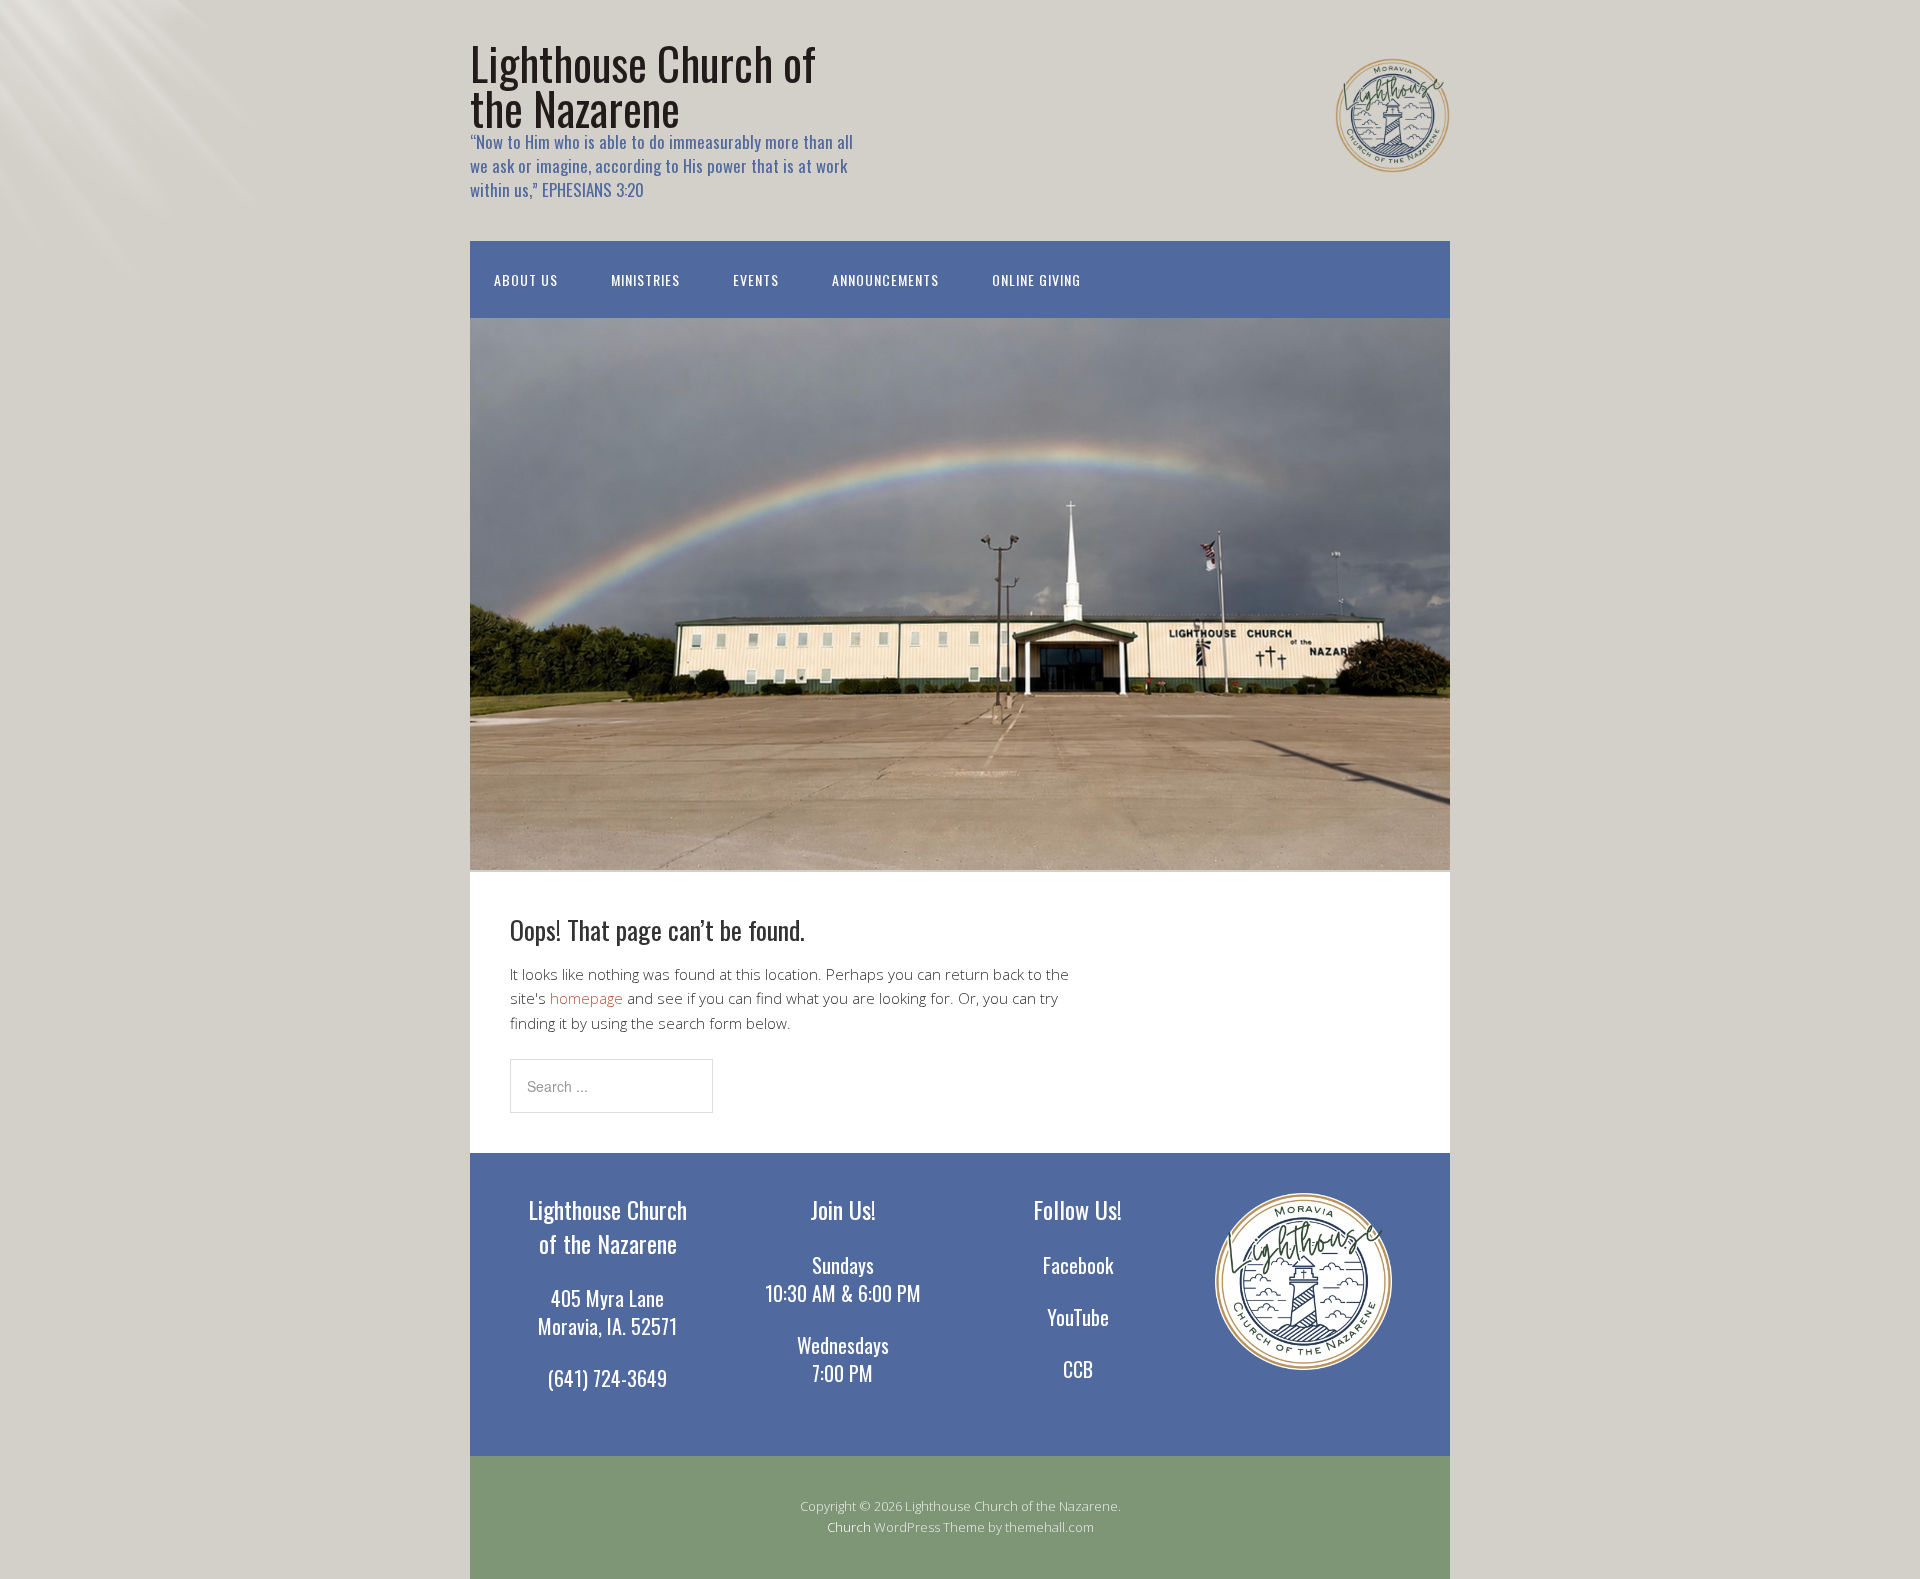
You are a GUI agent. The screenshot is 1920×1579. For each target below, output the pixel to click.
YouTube (1078, 1317)
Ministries (645, 279)
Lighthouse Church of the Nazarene (643, 85)
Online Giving (1036, 279)
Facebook (1078, 1265)
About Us (526, 279)
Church (849, 1527)
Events (756, 279)
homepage (586, 998)
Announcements (885, 279)
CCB (1078, 1369)
